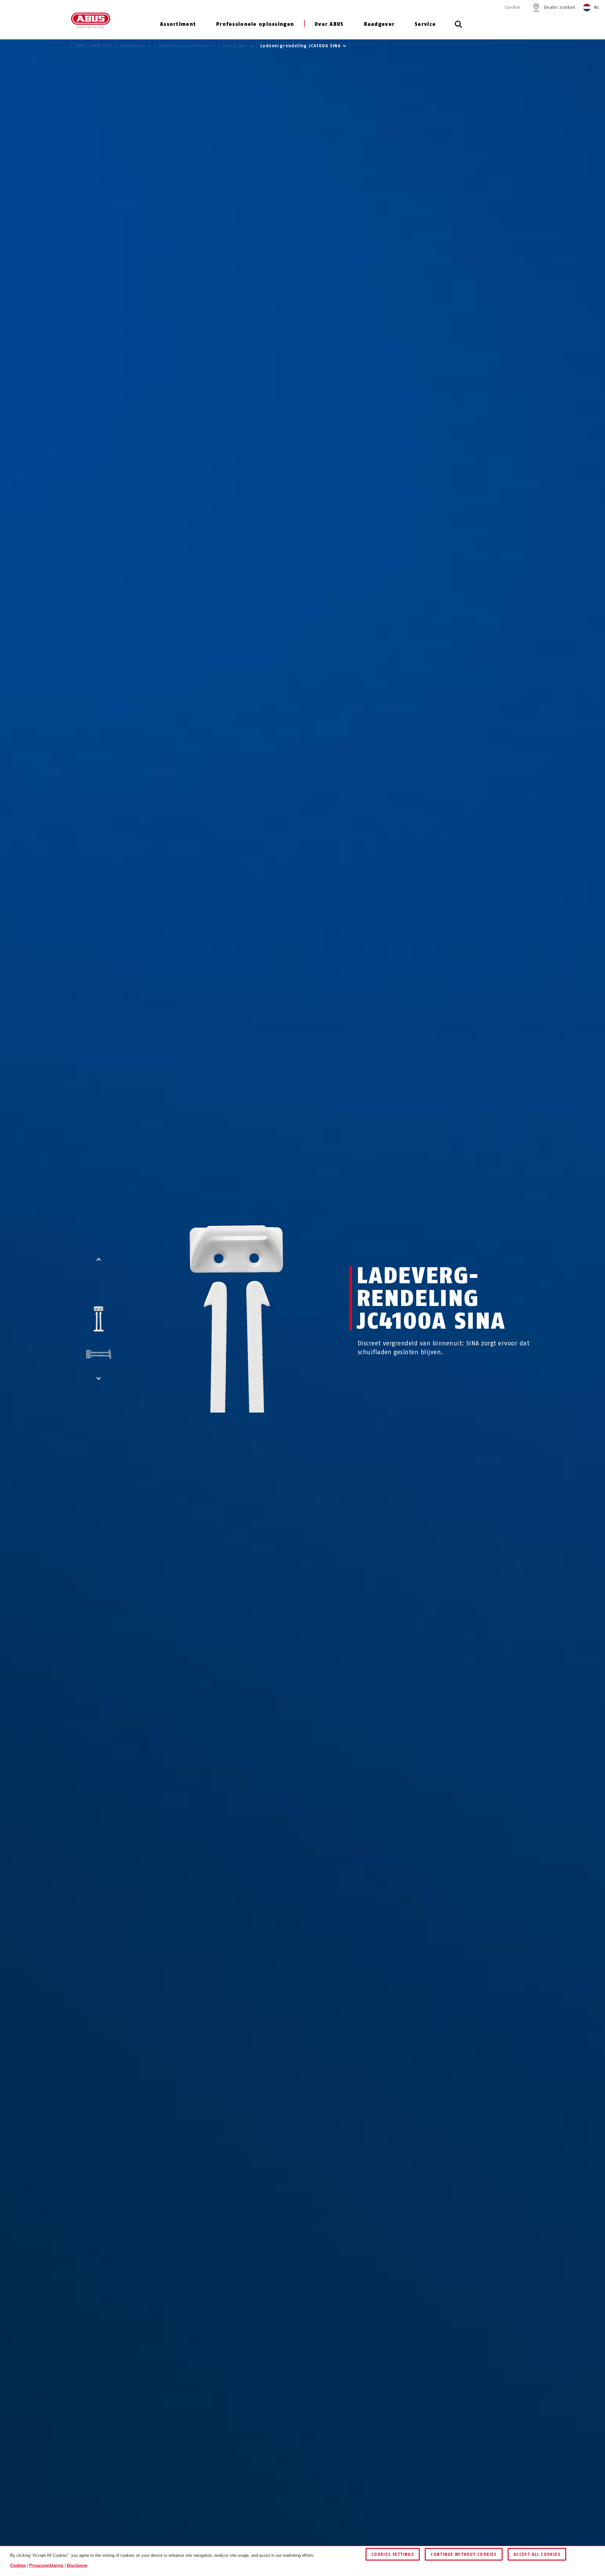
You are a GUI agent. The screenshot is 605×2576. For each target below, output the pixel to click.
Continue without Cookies (464, 2554)
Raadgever (379, 24)
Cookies (18, 2565)
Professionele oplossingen (255, 24)
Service (425, 24)
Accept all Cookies (537, 2554)
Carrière (513, 7)
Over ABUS (329, 24)
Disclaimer (77, 2565)
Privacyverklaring (46, 2565)
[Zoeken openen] (458, 28)
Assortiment (178, 24)
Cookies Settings (393, 2554)
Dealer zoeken (559, 7)
